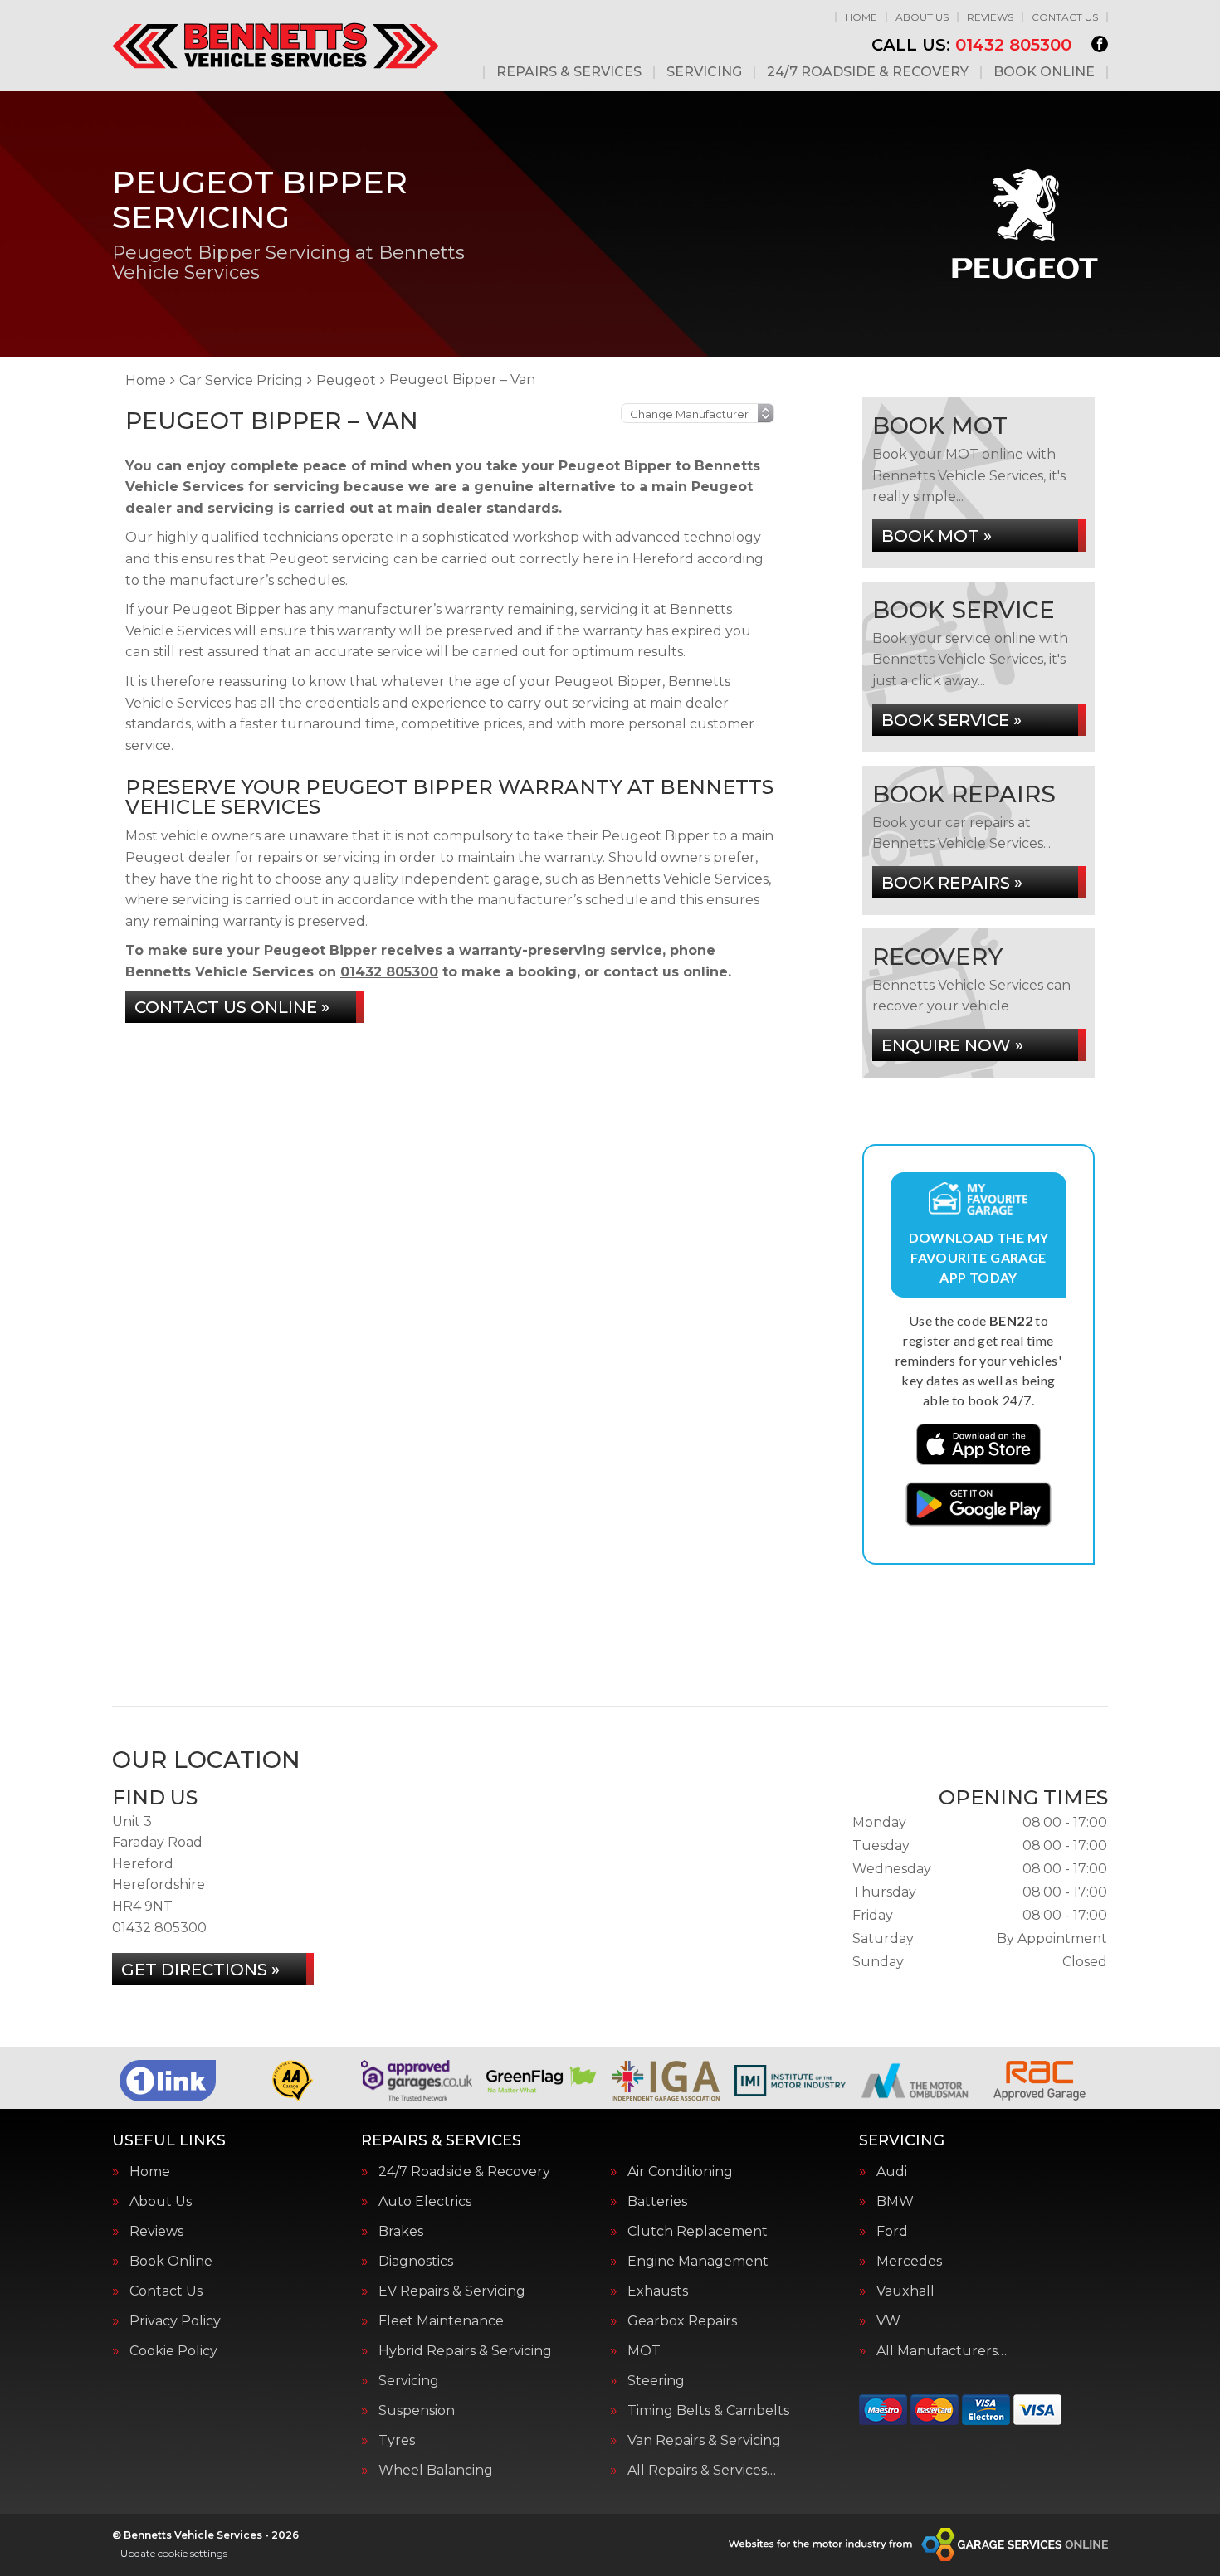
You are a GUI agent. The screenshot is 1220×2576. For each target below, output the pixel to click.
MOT (644, 2351)
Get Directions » (200, 1970)
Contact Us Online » (232, 1007)
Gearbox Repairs (682, 2321)
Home (861, 17)
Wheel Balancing (436, 2471)
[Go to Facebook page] (1100, 44)
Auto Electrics (425, 2202)
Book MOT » (937, 536)
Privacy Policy (175, 2321)
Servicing (704, 72)
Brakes (401, 2232)
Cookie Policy (173, 2351)
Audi (892, 2172)
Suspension (417, 2411)
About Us (922, 17)
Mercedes (909, 2262)
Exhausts (658, 2291)
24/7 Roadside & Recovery (868, 72)
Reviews (990, 17)
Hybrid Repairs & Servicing (465, 2351)
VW (888, 2321)
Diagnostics (416, 2262)
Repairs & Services (569, 72)
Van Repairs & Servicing (704, 2441)
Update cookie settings (174, 2553)
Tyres (397, 2441)
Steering (656, 2381)
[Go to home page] (276, 46)
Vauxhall (905, 2291)
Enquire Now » (952, 1045)
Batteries (657, 2202)
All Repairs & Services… (702, 2471)
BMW (895, 2202)
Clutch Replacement (698, 2232)
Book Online (1044, 72)
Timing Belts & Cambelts (708, 2411)
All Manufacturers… (942, 2351)
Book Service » (952, 720)
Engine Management (698, 2262)
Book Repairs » (952, 883)
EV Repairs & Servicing (452, 2291)
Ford (892, 2232)
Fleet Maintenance (441, 2321)
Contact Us (1065, 17)
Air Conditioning (680, 2172)
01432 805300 (971, 45)
